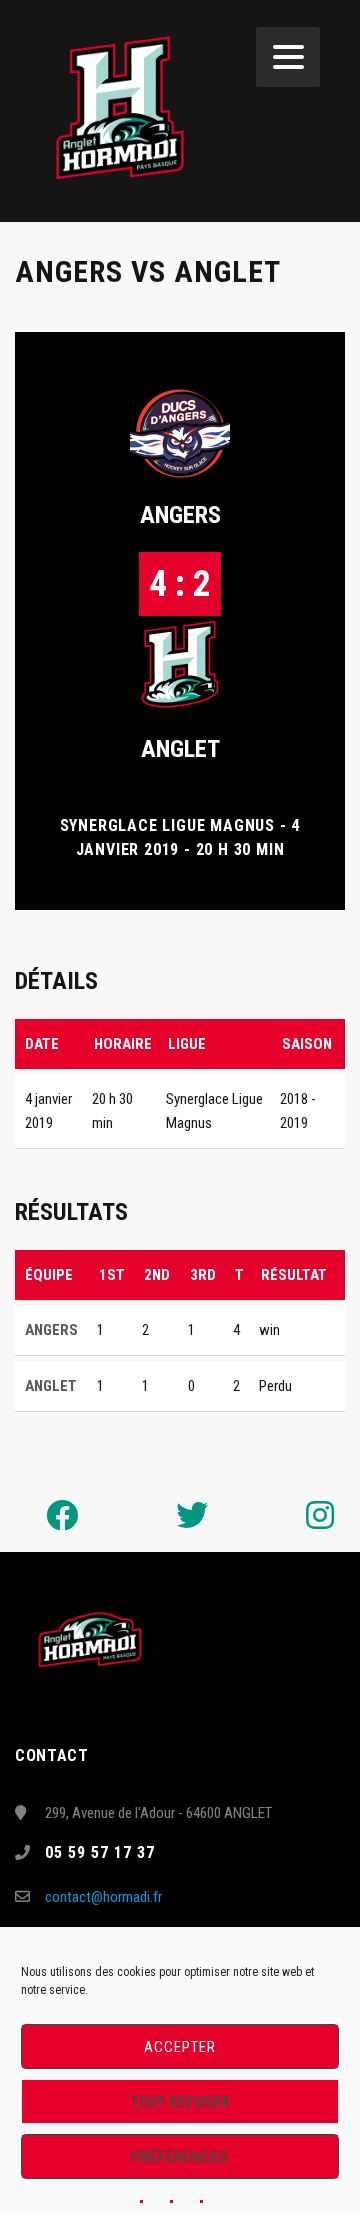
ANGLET (180, 749)
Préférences (180, 2157)
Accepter (180, 2047)
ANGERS (180, 515)
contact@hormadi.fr (103, 1897)
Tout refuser (180, 2102)
